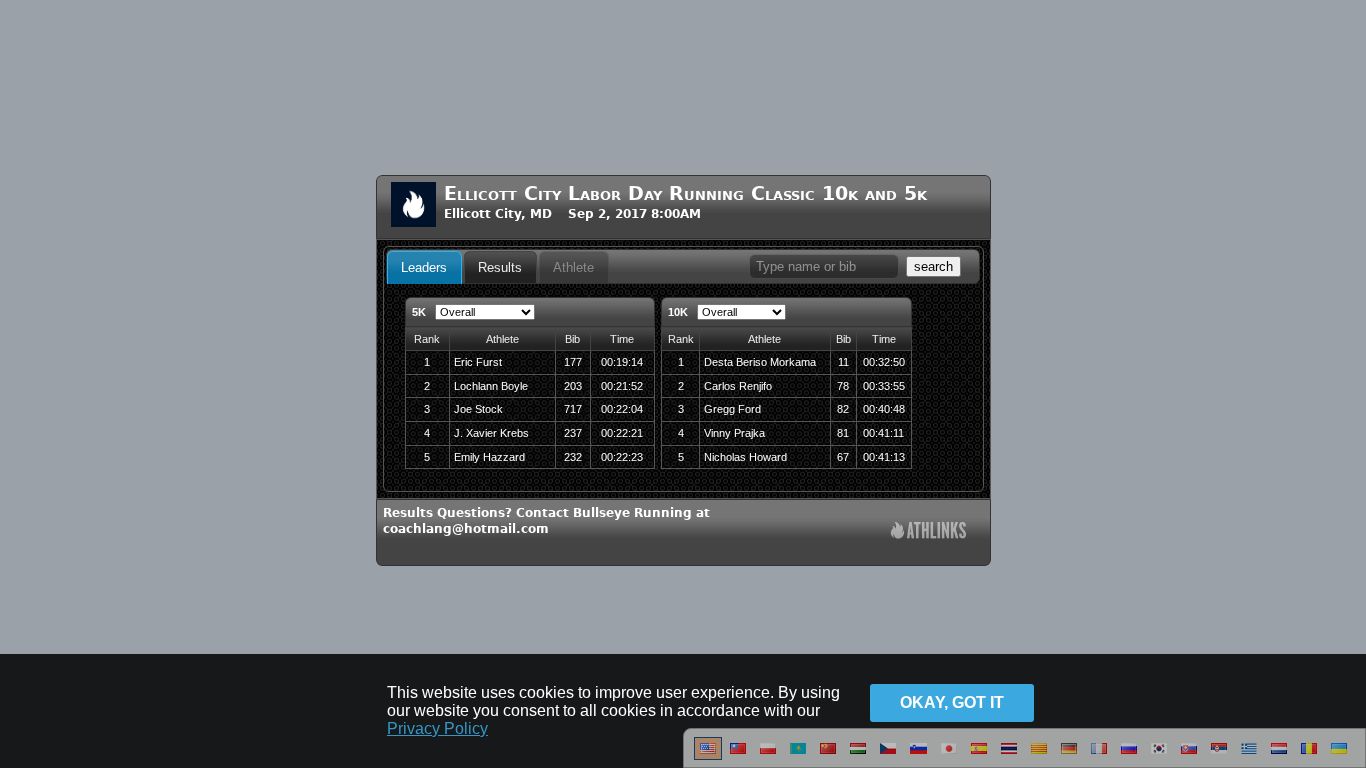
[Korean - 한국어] (1159, 756)
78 (843, 386)
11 (843, 362)
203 (573, 386)
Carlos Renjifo (738, 386)
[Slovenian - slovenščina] (918, 756)
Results (500, 267)
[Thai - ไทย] (1009, 756)
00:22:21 (622, 433)
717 (573, 409)
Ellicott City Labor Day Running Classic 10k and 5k (685, 193)
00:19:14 (622, 362)
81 (843, 433)
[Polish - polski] (768, 756)
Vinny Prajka (734, 433)
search (933, 266)
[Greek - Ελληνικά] (1249, 756)
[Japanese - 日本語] (949, 756)
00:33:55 (884, 386)
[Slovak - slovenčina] (1189, 756)
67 (843, 457)
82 (843, 409)
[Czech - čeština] (888, 756)
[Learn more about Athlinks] (928, 532)
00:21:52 (622, 386)
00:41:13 (884, 457)
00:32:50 (884, 362)
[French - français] (1099, 756)
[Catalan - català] (1039, 756)
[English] (708, 756)
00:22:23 (622, 457)
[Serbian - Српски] (1219, 756)
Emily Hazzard (489, 457)
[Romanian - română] (1309, 756)
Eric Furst (478, 362)
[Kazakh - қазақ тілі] (798, 756)
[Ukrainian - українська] (1339, 756)
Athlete (573, 267)
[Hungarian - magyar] (858, 756)
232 (573, 457)
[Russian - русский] (1129, 756)
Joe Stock (478, 409)
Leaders (424, 267)
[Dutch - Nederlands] (1279, 756)
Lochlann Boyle (491, 386)
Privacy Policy (437, 728)
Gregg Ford (732, 409)
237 (573, 433)
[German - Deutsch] (1069, 756)
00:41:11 (883, 433)
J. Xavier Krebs (491, 433)
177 (573, 362)
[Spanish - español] (979, 756)
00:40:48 (884, 409)
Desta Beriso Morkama (760, 362)
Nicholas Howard (745, 457)
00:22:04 (622, 409)
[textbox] (824, 266)
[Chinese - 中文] (738, 756)
